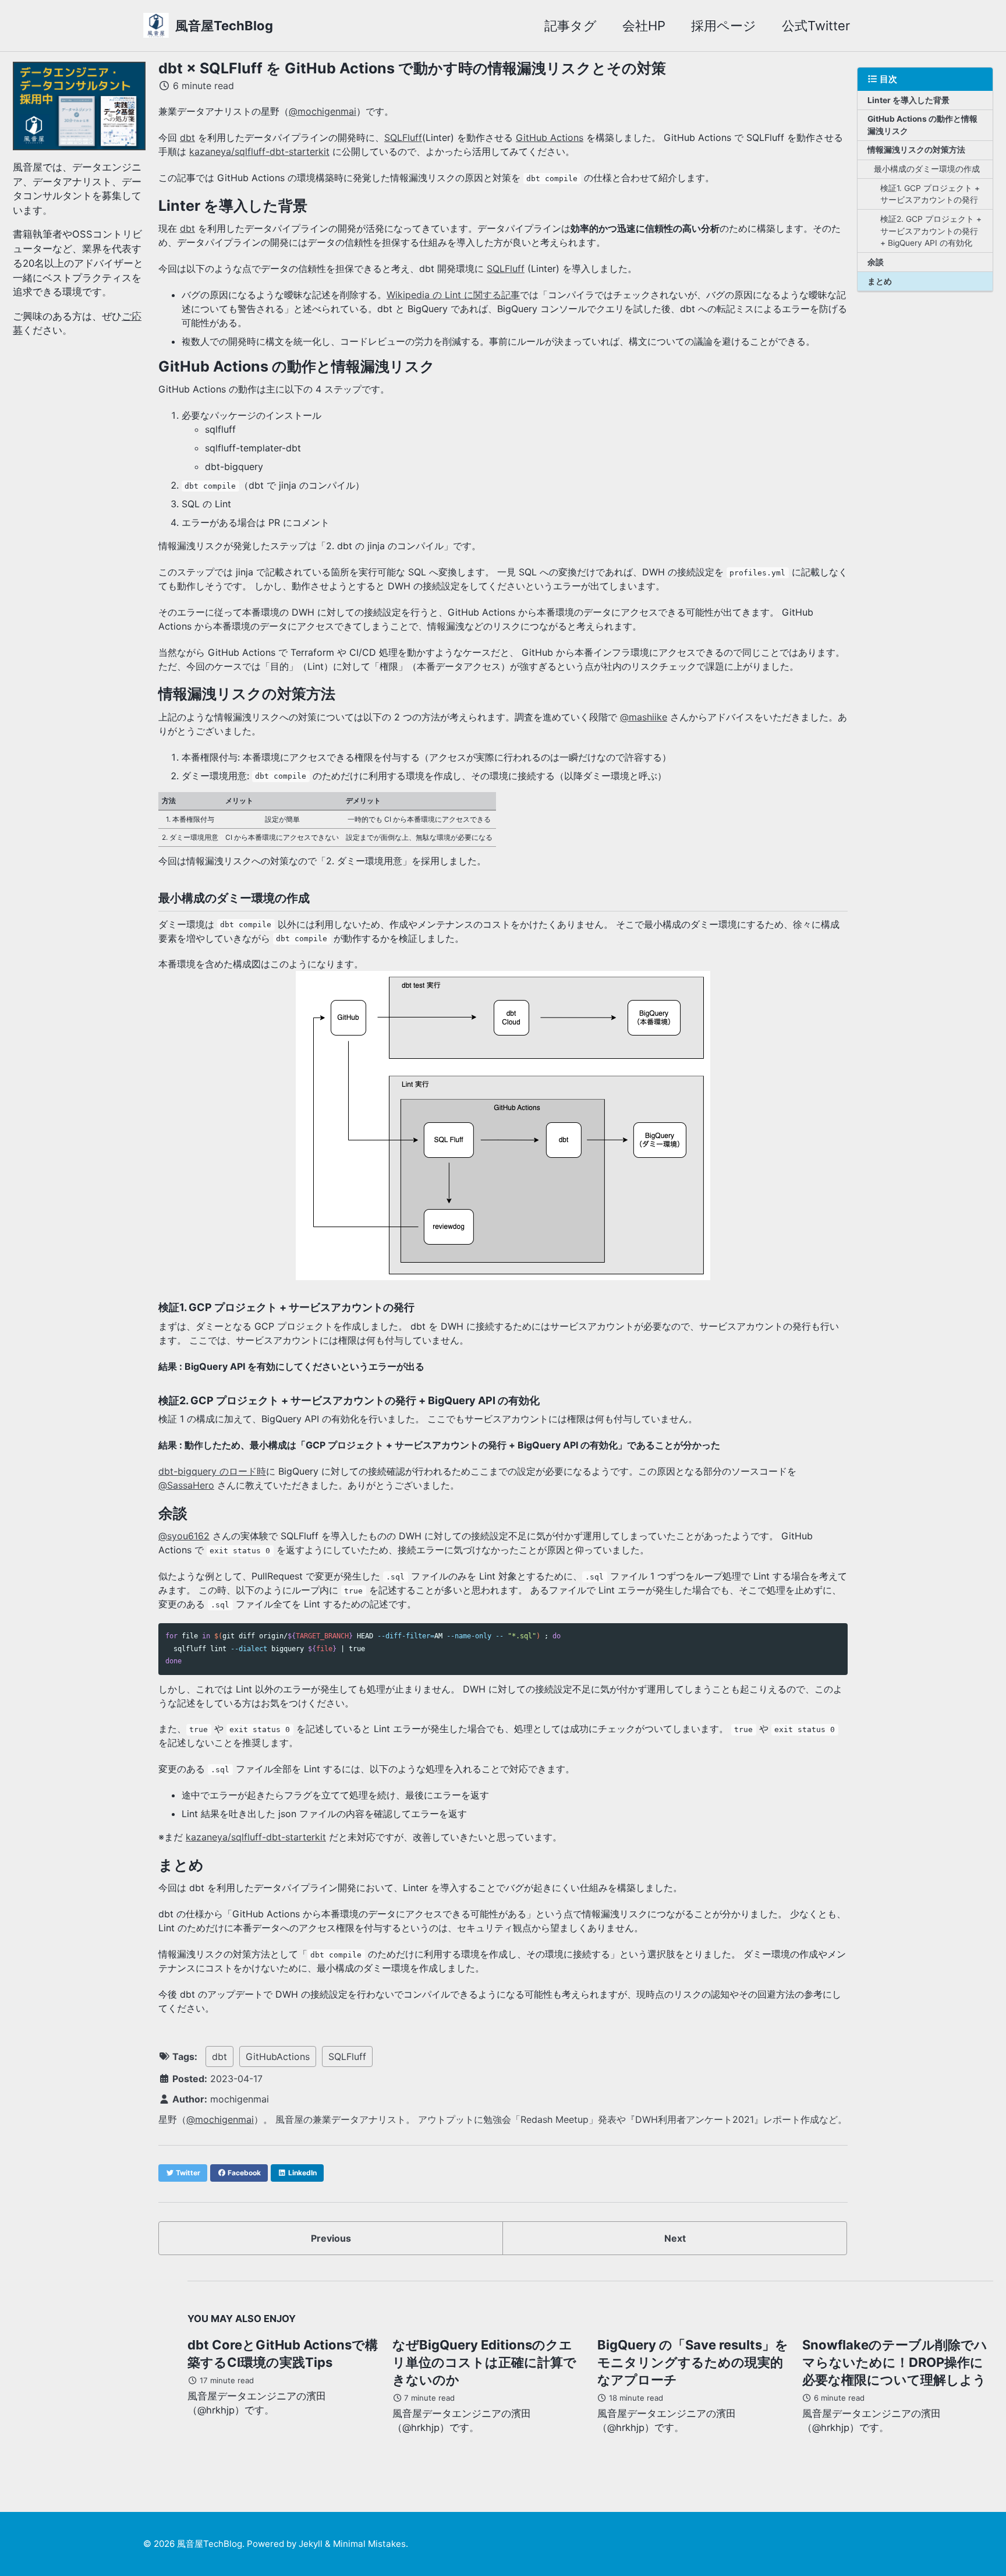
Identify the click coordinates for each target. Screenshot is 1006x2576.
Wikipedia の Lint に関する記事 (453, 295)
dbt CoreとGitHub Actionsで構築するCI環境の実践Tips (283, 2354)
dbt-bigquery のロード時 (212, 1471)
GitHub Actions (550, 137)
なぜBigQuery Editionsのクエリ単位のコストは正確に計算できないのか (484, 2362)
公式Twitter (816, 26)
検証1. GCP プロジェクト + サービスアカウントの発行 (930, 194)
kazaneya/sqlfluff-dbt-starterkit (259, 151)
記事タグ (571, 26)
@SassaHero (186, 1485)
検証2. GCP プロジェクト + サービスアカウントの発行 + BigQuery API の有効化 (931, 231)
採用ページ (724, 26)
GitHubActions (278, 2056)
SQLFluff (403, 137)
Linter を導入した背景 (908, 100)
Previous (331, 2238)
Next (675, 2238)
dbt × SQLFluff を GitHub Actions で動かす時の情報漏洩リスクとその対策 (412, 68)
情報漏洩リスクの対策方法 (916, 150)
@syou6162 (184, 1536)
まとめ (880, 281)
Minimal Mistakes (369, 2544)
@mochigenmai (323, 111)
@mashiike (644, 717)
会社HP (644, 26)
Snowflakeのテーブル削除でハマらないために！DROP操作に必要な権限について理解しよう (895, 2362)
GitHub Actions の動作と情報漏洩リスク (922, 125)
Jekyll (311, 2544)
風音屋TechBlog (224, 26)
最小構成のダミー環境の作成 (927, 169)
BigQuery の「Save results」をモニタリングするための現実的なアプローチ (693, 2362)
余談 (876, 262)
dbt (187, 137)
